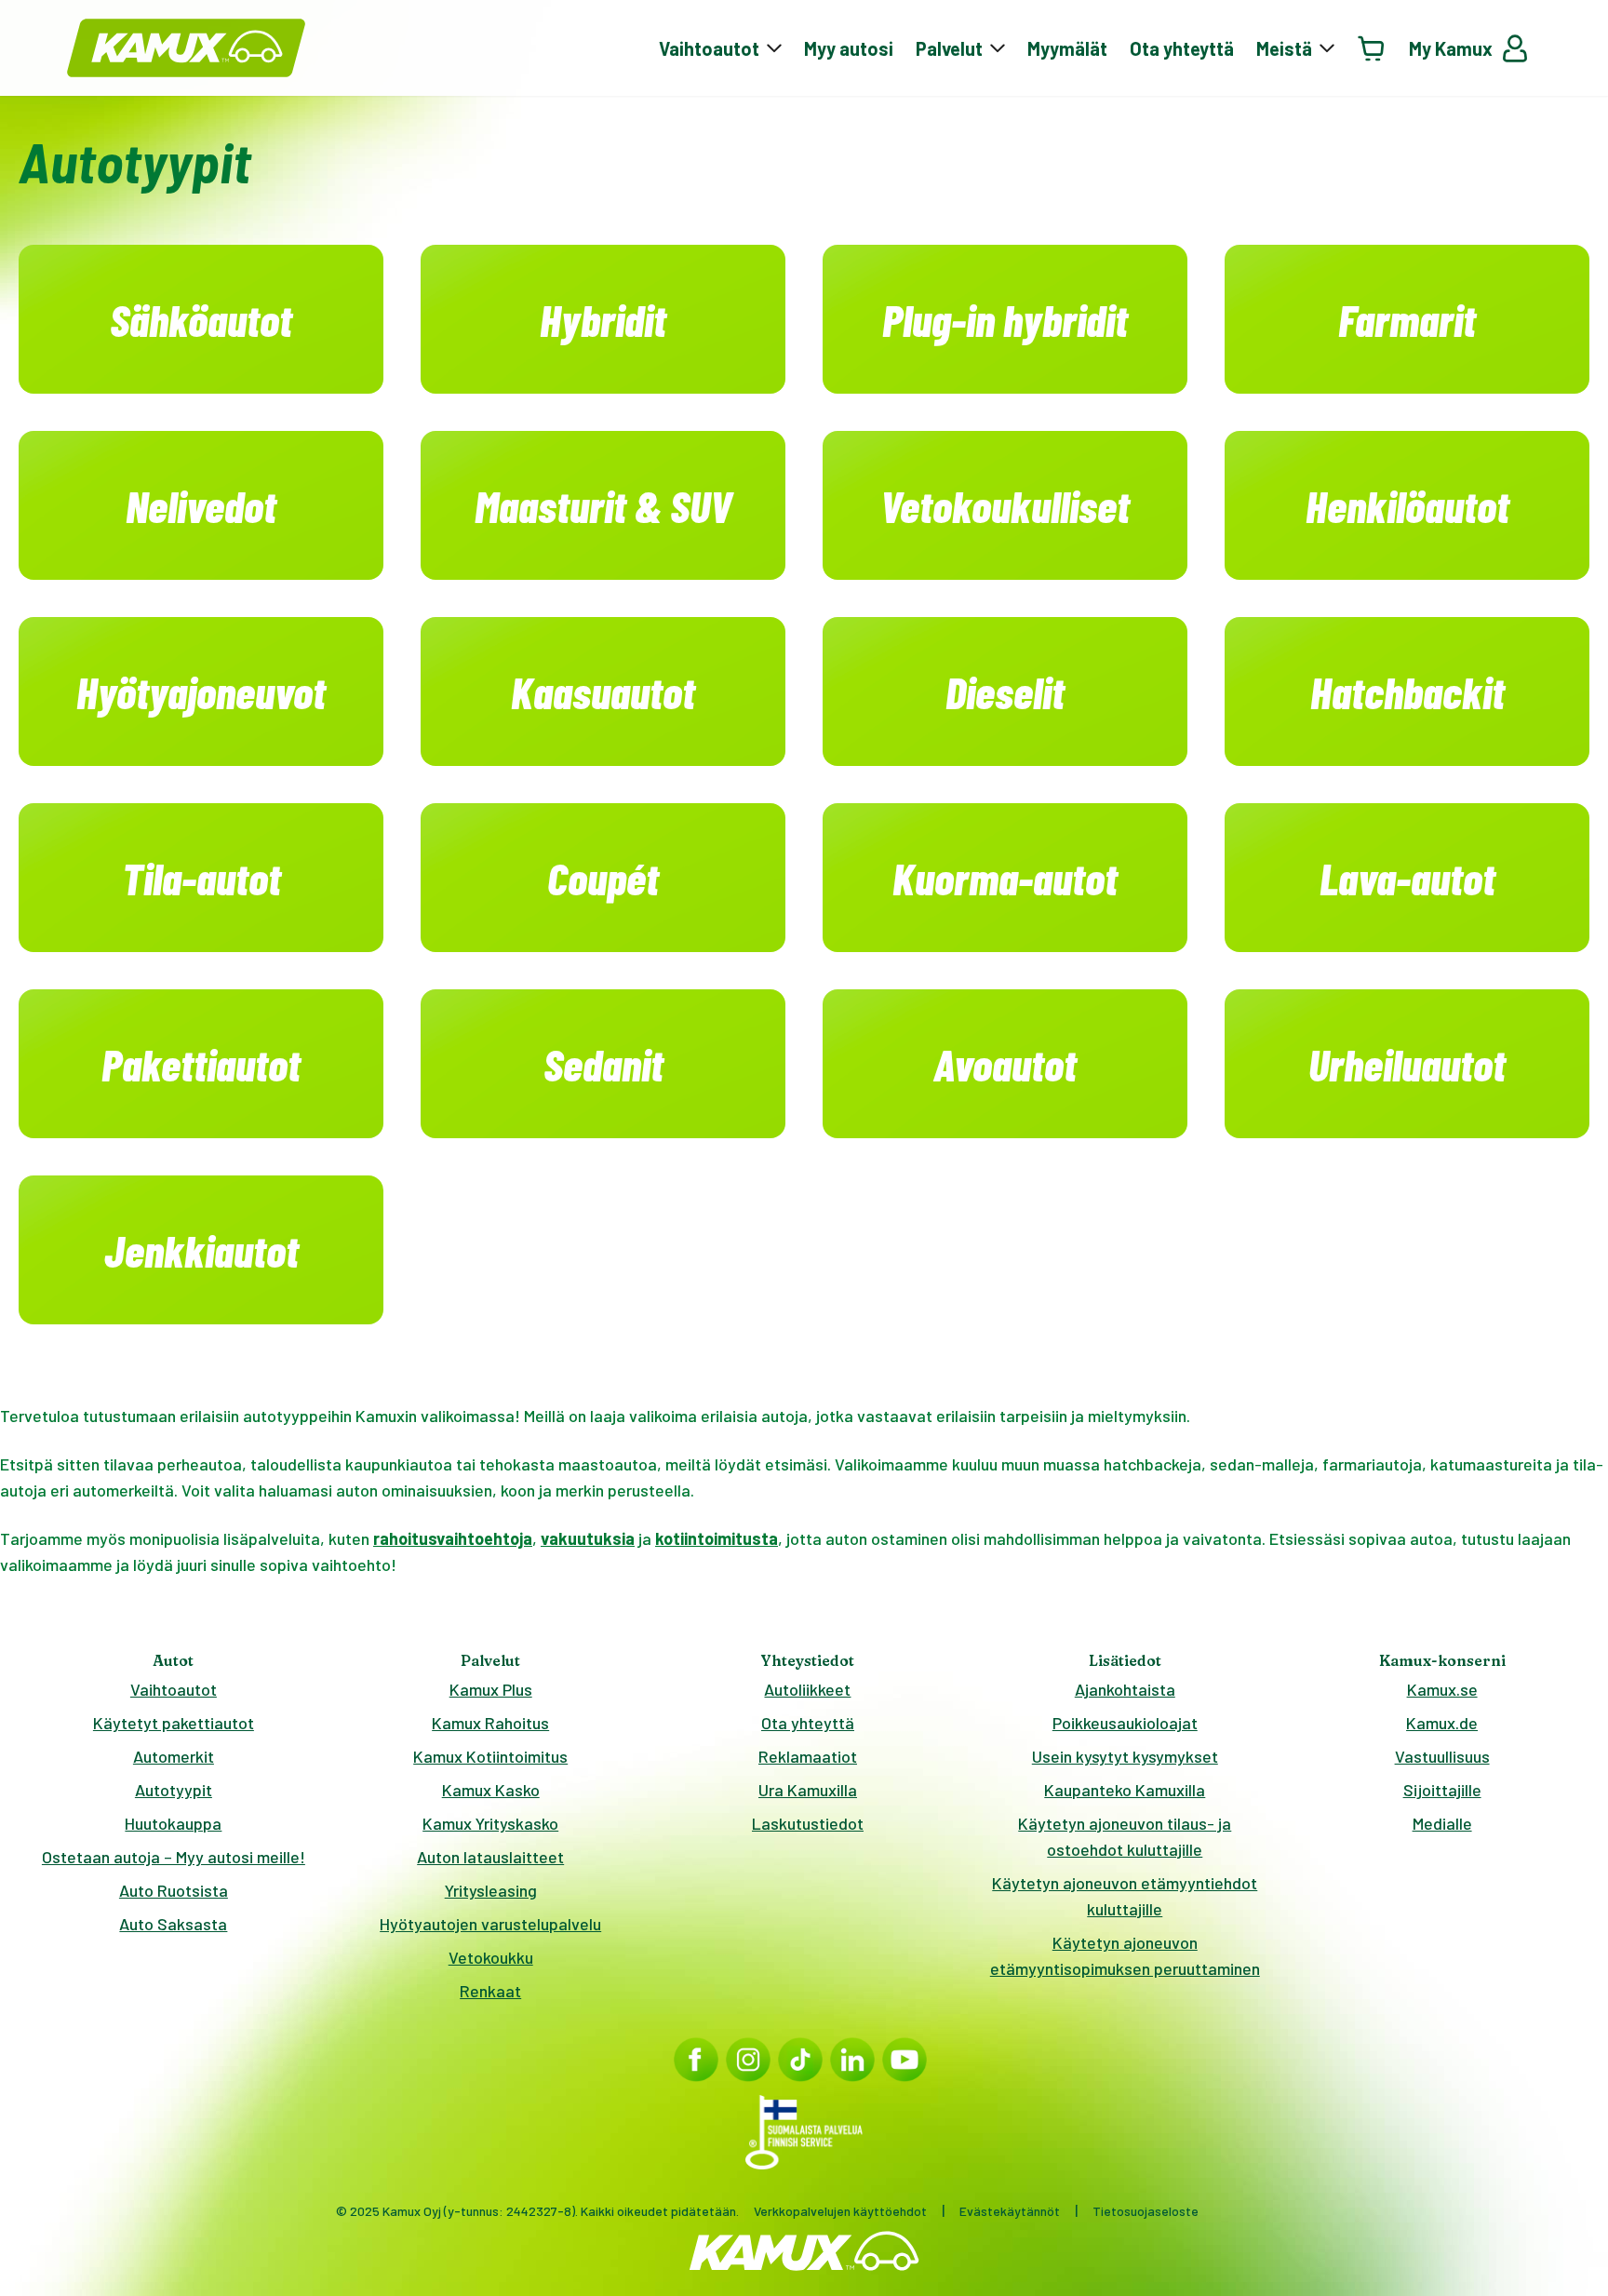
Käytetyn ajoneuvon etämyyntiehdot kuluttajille (1125, 1896)
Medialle (1442, 1823)
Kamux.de (1442, 1723)
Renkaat (490, 1991)
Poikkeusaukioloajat (1125, 1723)
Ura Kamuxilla (808, 1790)
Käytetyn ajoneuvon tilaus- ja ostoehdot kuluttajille (1125, 1836)
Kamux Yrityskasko (490, 1823)
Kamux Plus (491, 1689)
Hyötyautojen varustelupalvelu (490, 1924)
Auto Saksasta (173, 1924)
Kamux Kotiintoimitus (490, 1756)
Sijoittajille (1442, 1790)
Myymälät (1067, 48)
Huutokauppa (173, 1823)
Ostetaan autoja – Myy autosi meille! (174, 1857)
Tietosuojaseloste (1146, 2211)
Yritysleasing (491, 1890)
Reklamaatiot (808, 1756)
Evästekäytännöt (1010, 2211)
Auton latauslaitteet (490, 1857)
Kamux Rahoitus (490, 1723)
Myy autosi (849, 48)
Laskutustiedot (808, 1823)
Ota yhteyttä (1182, 48)
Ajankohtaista (1125, 1689)
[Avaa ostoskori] (1372, 48)
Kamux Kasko (491, 1790)
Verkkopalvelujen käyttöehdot (840, 2211)
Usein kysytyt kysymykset (1125, 1756)
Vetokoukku (491, 1957)
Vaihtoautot (174, 1689)
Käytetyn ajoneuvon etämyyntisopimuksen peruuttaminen (1125, 1955)
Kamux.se (1442, 1689)
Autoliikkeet (807, 1689)
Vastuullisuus (1442, 1756)
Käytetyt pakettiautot (174, 1723)
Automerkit (174, 1756)
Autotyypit (174, 1790)
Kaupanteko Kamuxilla (1125, 1790)
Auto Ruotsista (174, 1890)
